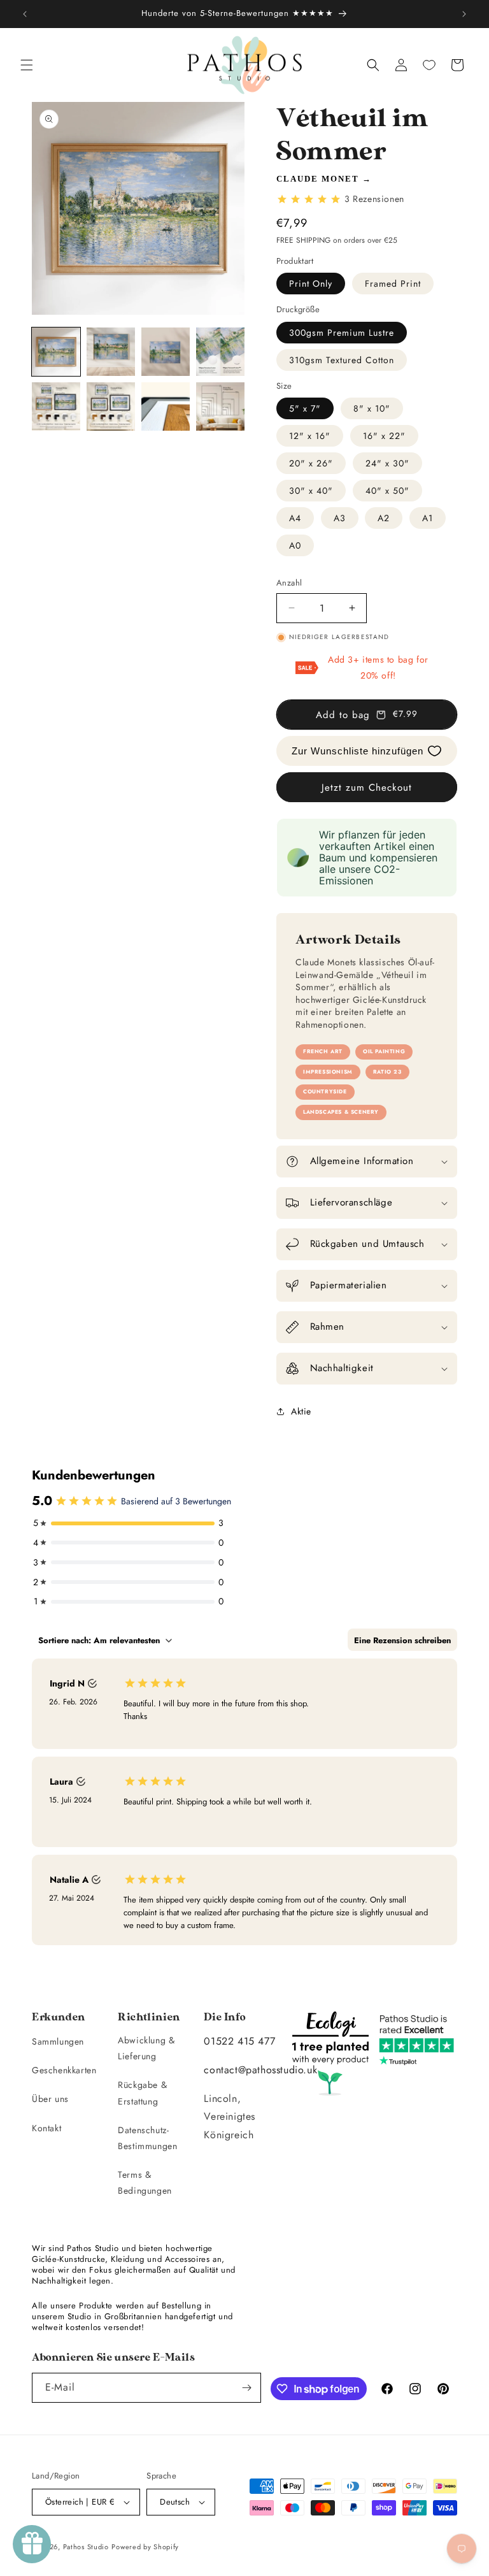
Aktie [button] (301, 1411)
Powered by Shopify (145, 2547)
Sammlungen (58, 2041)
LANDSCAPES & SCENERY (341, 1112)
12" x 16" (310, 436)
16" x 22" (384, 436)
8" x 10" (372, 408)
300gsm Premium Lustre (342, 333)
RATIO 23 (387, 1072)
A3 (340, 518)
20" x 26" (311, 463)
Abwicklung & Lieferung (146, 2048)
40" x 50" (387, 491)
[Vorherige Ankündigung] (25, 14)
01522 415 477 (239, 2041)
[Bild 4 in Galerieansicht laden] (220, 352)
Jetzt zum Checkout (367, 788)
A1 (428, 518)
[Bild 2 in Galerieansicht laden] (111, 352)
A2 (384, 518)
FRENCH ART (323, 1051)
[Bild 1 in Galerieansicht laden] (56, 352)
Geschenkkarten (64, 2070)
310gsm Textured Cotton (342, 360)
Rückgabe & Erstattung (142, 2093)
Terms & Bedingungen (145, 2183)
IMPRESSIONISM (328, 1072)
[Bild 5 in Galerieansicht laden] (56, 407)
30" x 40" (311, 491)
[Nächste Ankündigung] (464, 14)
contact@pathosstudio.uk (260, 2070)
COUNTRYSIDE (325, 1091)
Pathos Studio (86, 2547)
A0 (295, 545)
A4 (295, 518)
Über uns (50, 2099)
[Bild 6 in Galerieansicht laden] (111, 407)
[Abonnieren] (246, 2388)
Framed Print (393, 284)
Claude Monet (318, 179)
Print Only (311, 284)
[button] (27, 65)
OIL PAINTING (384, 1051)
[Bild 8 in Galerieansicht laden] (220, 407)
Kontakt (46, 2128)
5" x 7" (305, 408)
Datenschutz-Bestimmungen (147, 2138)
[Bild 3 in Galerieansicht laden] (166, 352)
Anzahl (289, 583)
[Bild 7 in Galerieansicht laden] (166, 407)
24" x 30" (387, 463)
